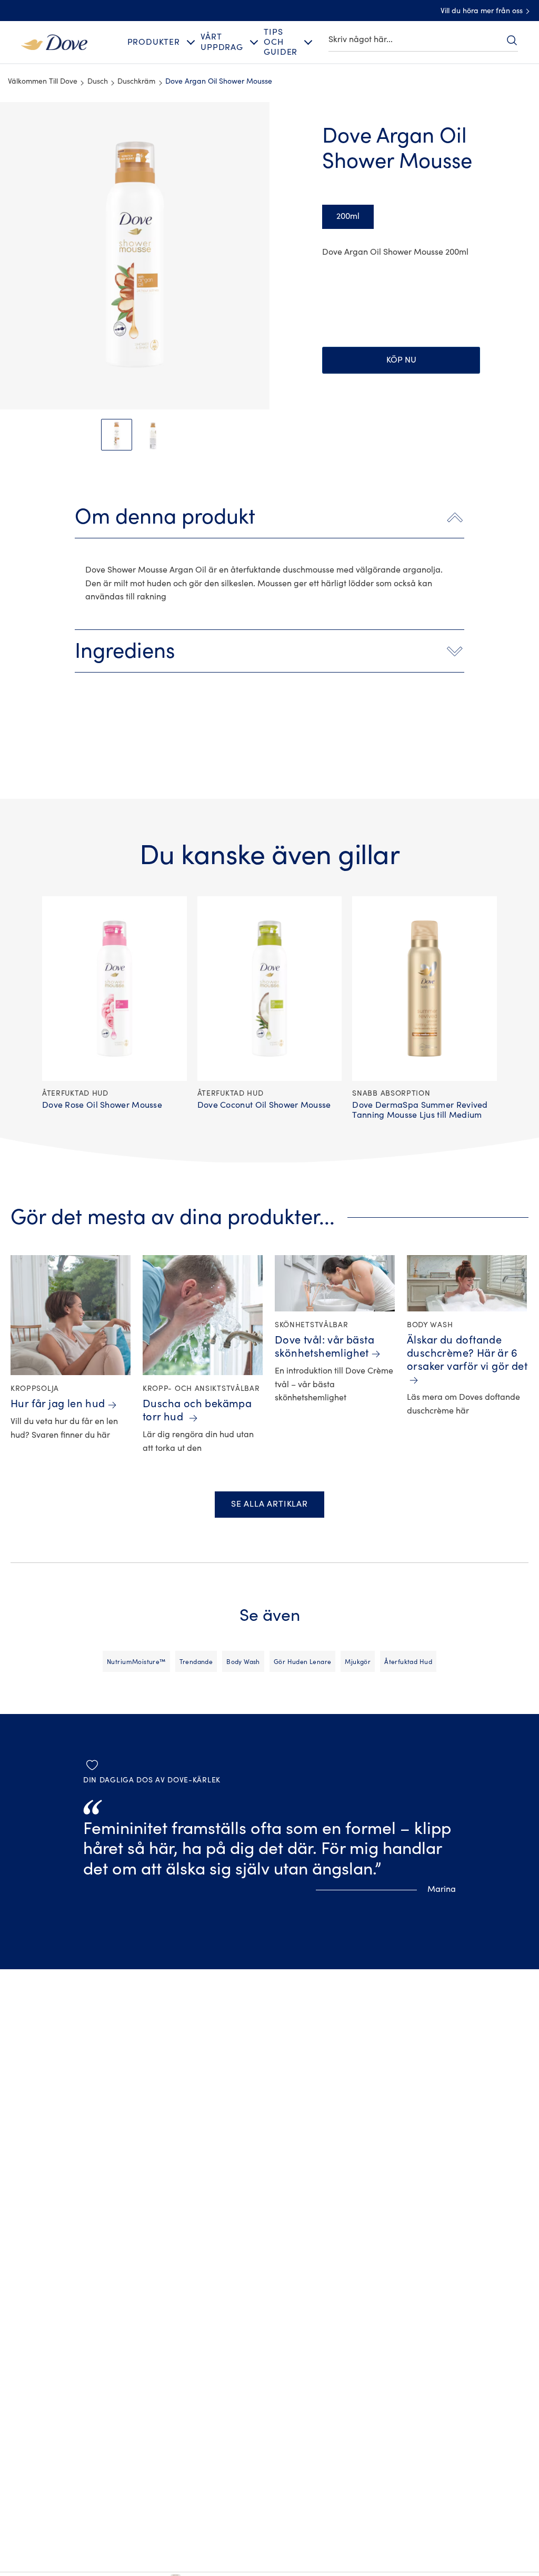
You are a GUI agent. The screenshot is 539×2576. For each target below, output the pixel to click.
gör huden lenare (303, 1662)
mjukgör (358, 1662)
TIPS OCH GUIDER (281, 42)
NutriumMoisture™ (136, 1662)
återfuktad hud (408, 1662)
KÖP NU (401, 360)
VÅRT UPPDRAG (222, 42)
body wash (243, 1662)
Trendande (196, 1662)
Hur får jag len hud (58, 1404)
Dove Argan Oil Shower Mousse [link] (219, 82)
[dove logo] (54, 42)
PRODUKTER (154, 42)
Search (512, 40)
